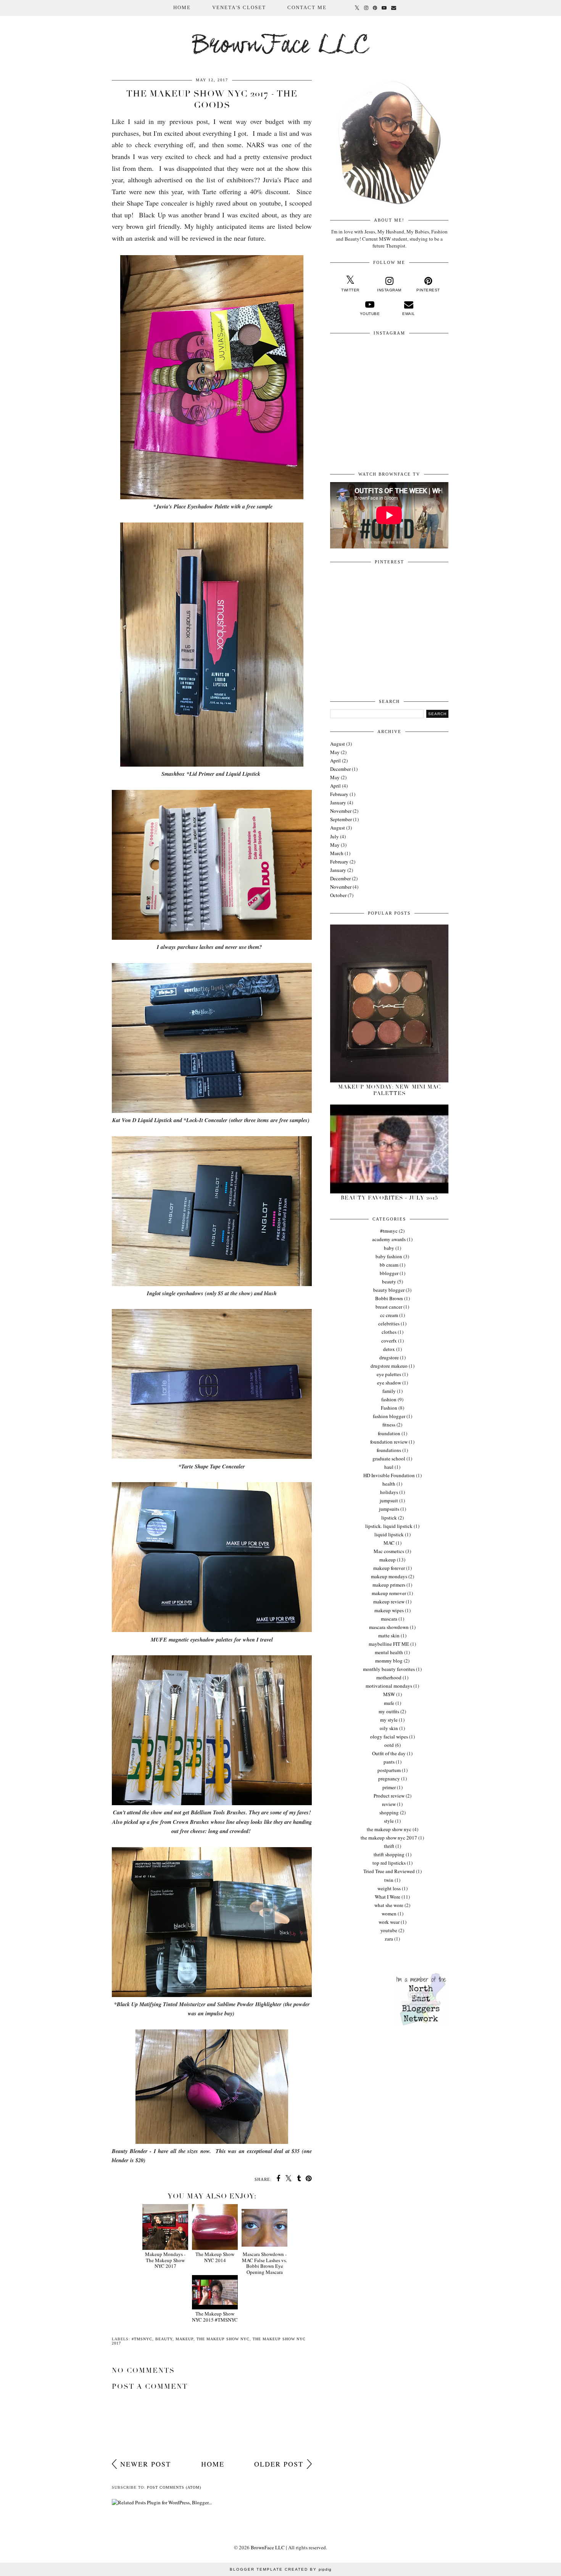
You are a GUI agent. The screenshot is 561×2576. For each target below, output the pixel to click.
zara (389, 1939)
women (389, 1914)
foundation (389, 1433)
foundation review (389, 1442)
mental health (389, 1652)
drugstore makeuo (389, 1366)
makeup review (389, 1602)
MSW (389, 1694)
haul (389, 1467)
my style (389, 1720)
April (335, 761)
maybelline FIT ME (389, 1644)
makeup (185, 2339)
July (335, 836)
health (389, 1484)
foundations (389, 1450)
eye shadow (389, 1383)
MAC (389, 1543)
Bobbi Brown (389, 1298)
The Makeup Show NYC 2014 (215, 2257)
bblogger (389, 1273)
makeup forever (389, 1568)
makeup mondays (389, 1576)
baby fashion (389, 1256)
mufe (389, 1703)
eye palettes (389, 1374)
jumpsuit (389, 1500)
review (389, 1804)
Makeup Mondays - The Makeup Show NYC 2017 (165, 2260)
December (340, 769)
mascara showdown (389, 1627)
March (337, 853)
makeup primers (389, 1585)
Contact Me (307, 7)
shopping (389, 1812)
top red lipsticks (389, 1863)
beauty (164, 2339)
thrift (389, 1846)
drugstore (389, 1357)
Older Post (279, 2464)
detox (389, 1349)
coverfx (389, 1341)
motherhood (389, 1677)
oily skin (389, 1728)
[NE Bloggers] (421, 2024)
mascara (389, 1619)
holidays (389, 1492)
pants (389, 1762)
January (338, 802)
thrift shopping (389, 1854)
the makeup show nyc (223, 2339)
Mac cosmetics (389, 1551)
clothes (389, 1332)
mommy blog (389, 1661)
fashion (389, 1399)
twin (389, 1880)
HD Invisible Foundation (389, 1475)
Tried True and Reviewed (389, 1871)
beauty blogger (389, 1290)
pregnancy (389, 1778)
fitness (389, 1425)
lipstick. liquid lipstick (389, 1526)
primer (389, 1787)
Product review (389, 1796)
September (341, 819)
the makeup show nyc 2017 (389, 1838)
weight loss (389, 1888)
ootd (389, 1745)
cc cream (389, 1315)
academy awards (389, 1239)
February (339, 794)
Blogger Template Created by (281, 2569)
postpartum (389, 1770)
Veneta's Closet (239, 7)
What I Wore (388, 1897)
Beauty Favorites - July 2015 (389, 1198)
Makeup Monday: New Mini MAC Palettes (389, 1090)
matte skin (389, 1635)
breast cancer (389, 1307)
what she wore (389, 1905)
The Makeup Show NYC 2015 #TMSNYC (215, 2316)
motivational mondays (389, 1686)
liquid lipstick (389, 1534)
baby (389, 1248)
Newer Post (146, 2464)
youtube (389, 1930)
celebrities (389, 1323)
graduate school (389, 1458)
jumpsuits (389, 1509)
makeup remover (389, 1593)
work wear (389, 1922)
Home (182, 7)
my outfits (389, 1711)
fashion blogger (389, 1416)
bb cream (389, 1265)
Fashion (389, 1408)
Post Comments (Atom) (174, 2487)
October (338, 895)
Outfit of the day (389, 1753)
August (338, 744)
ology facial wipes (389, 1737)
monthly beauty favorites (389, 1669)
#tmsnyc (142, 2339)
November (341, 811)
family (389, 1391)
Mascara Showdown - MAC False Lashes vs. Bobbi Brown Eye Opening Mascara (264, 2263)
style (389, 1821)
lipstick (389, 1518)
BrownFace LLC (281, 46)
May (335, 752)
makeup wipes (389, 1610)
